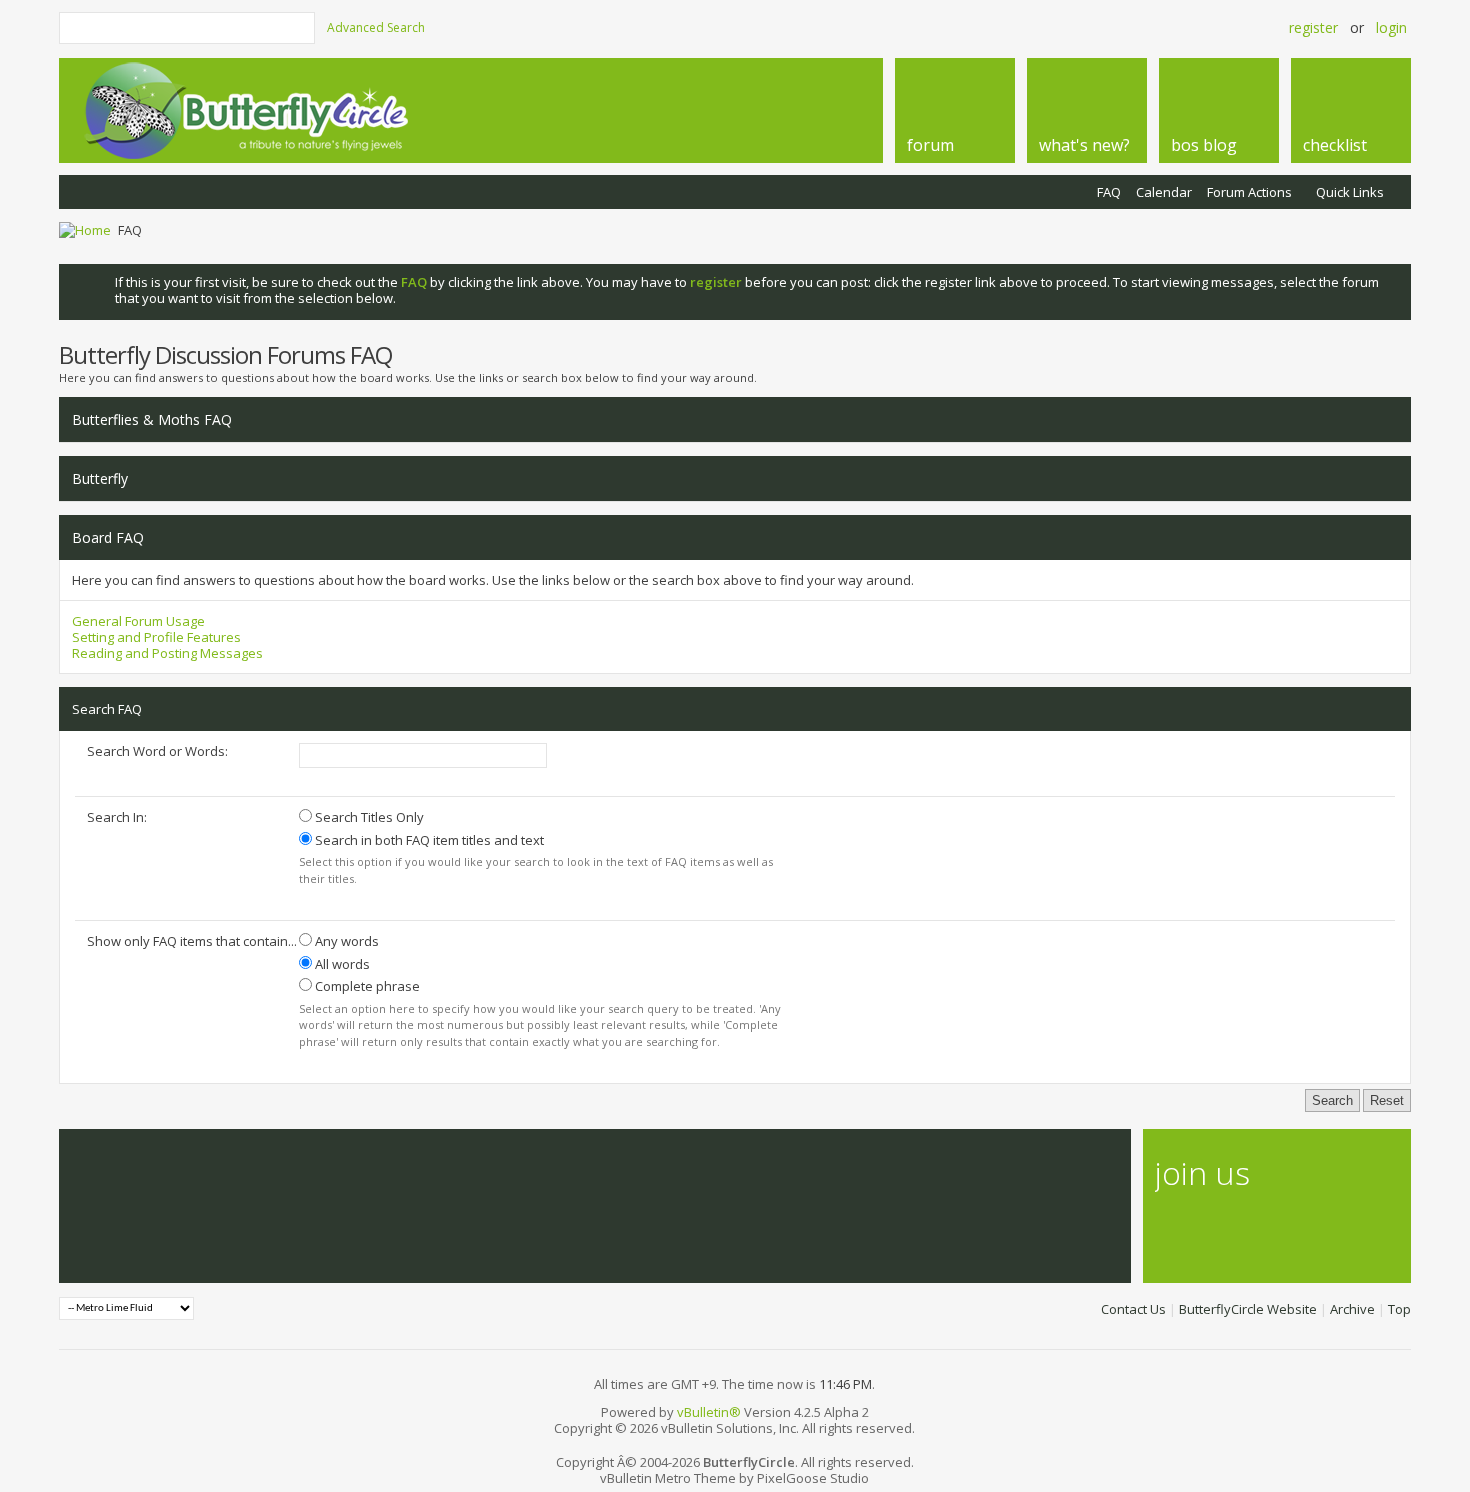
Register (1313, 27)
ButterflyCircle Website (1248, 1309)
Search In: (117, 817)
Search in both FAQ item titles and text (428, 840)
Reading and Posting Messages (167, 653)
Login (1391, 27)
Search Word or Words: (157, 751)
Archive (1352, 1309)
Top (1399, 1309)
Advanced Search (376, 27)
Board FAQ (108, 537)
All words (341, 964)
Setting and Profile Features (156, 637)
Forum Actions (1249, 192)
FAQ (1109, 192)
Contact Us (1133, 1309)
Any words (345, 941)
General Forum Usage (138, 621)
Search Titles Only (368, 817)
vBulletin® (709, 1412)
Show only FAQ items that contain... (192, 941)
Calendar (1164, 192)
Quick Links (1350, 192)
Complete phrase (366, 986)
